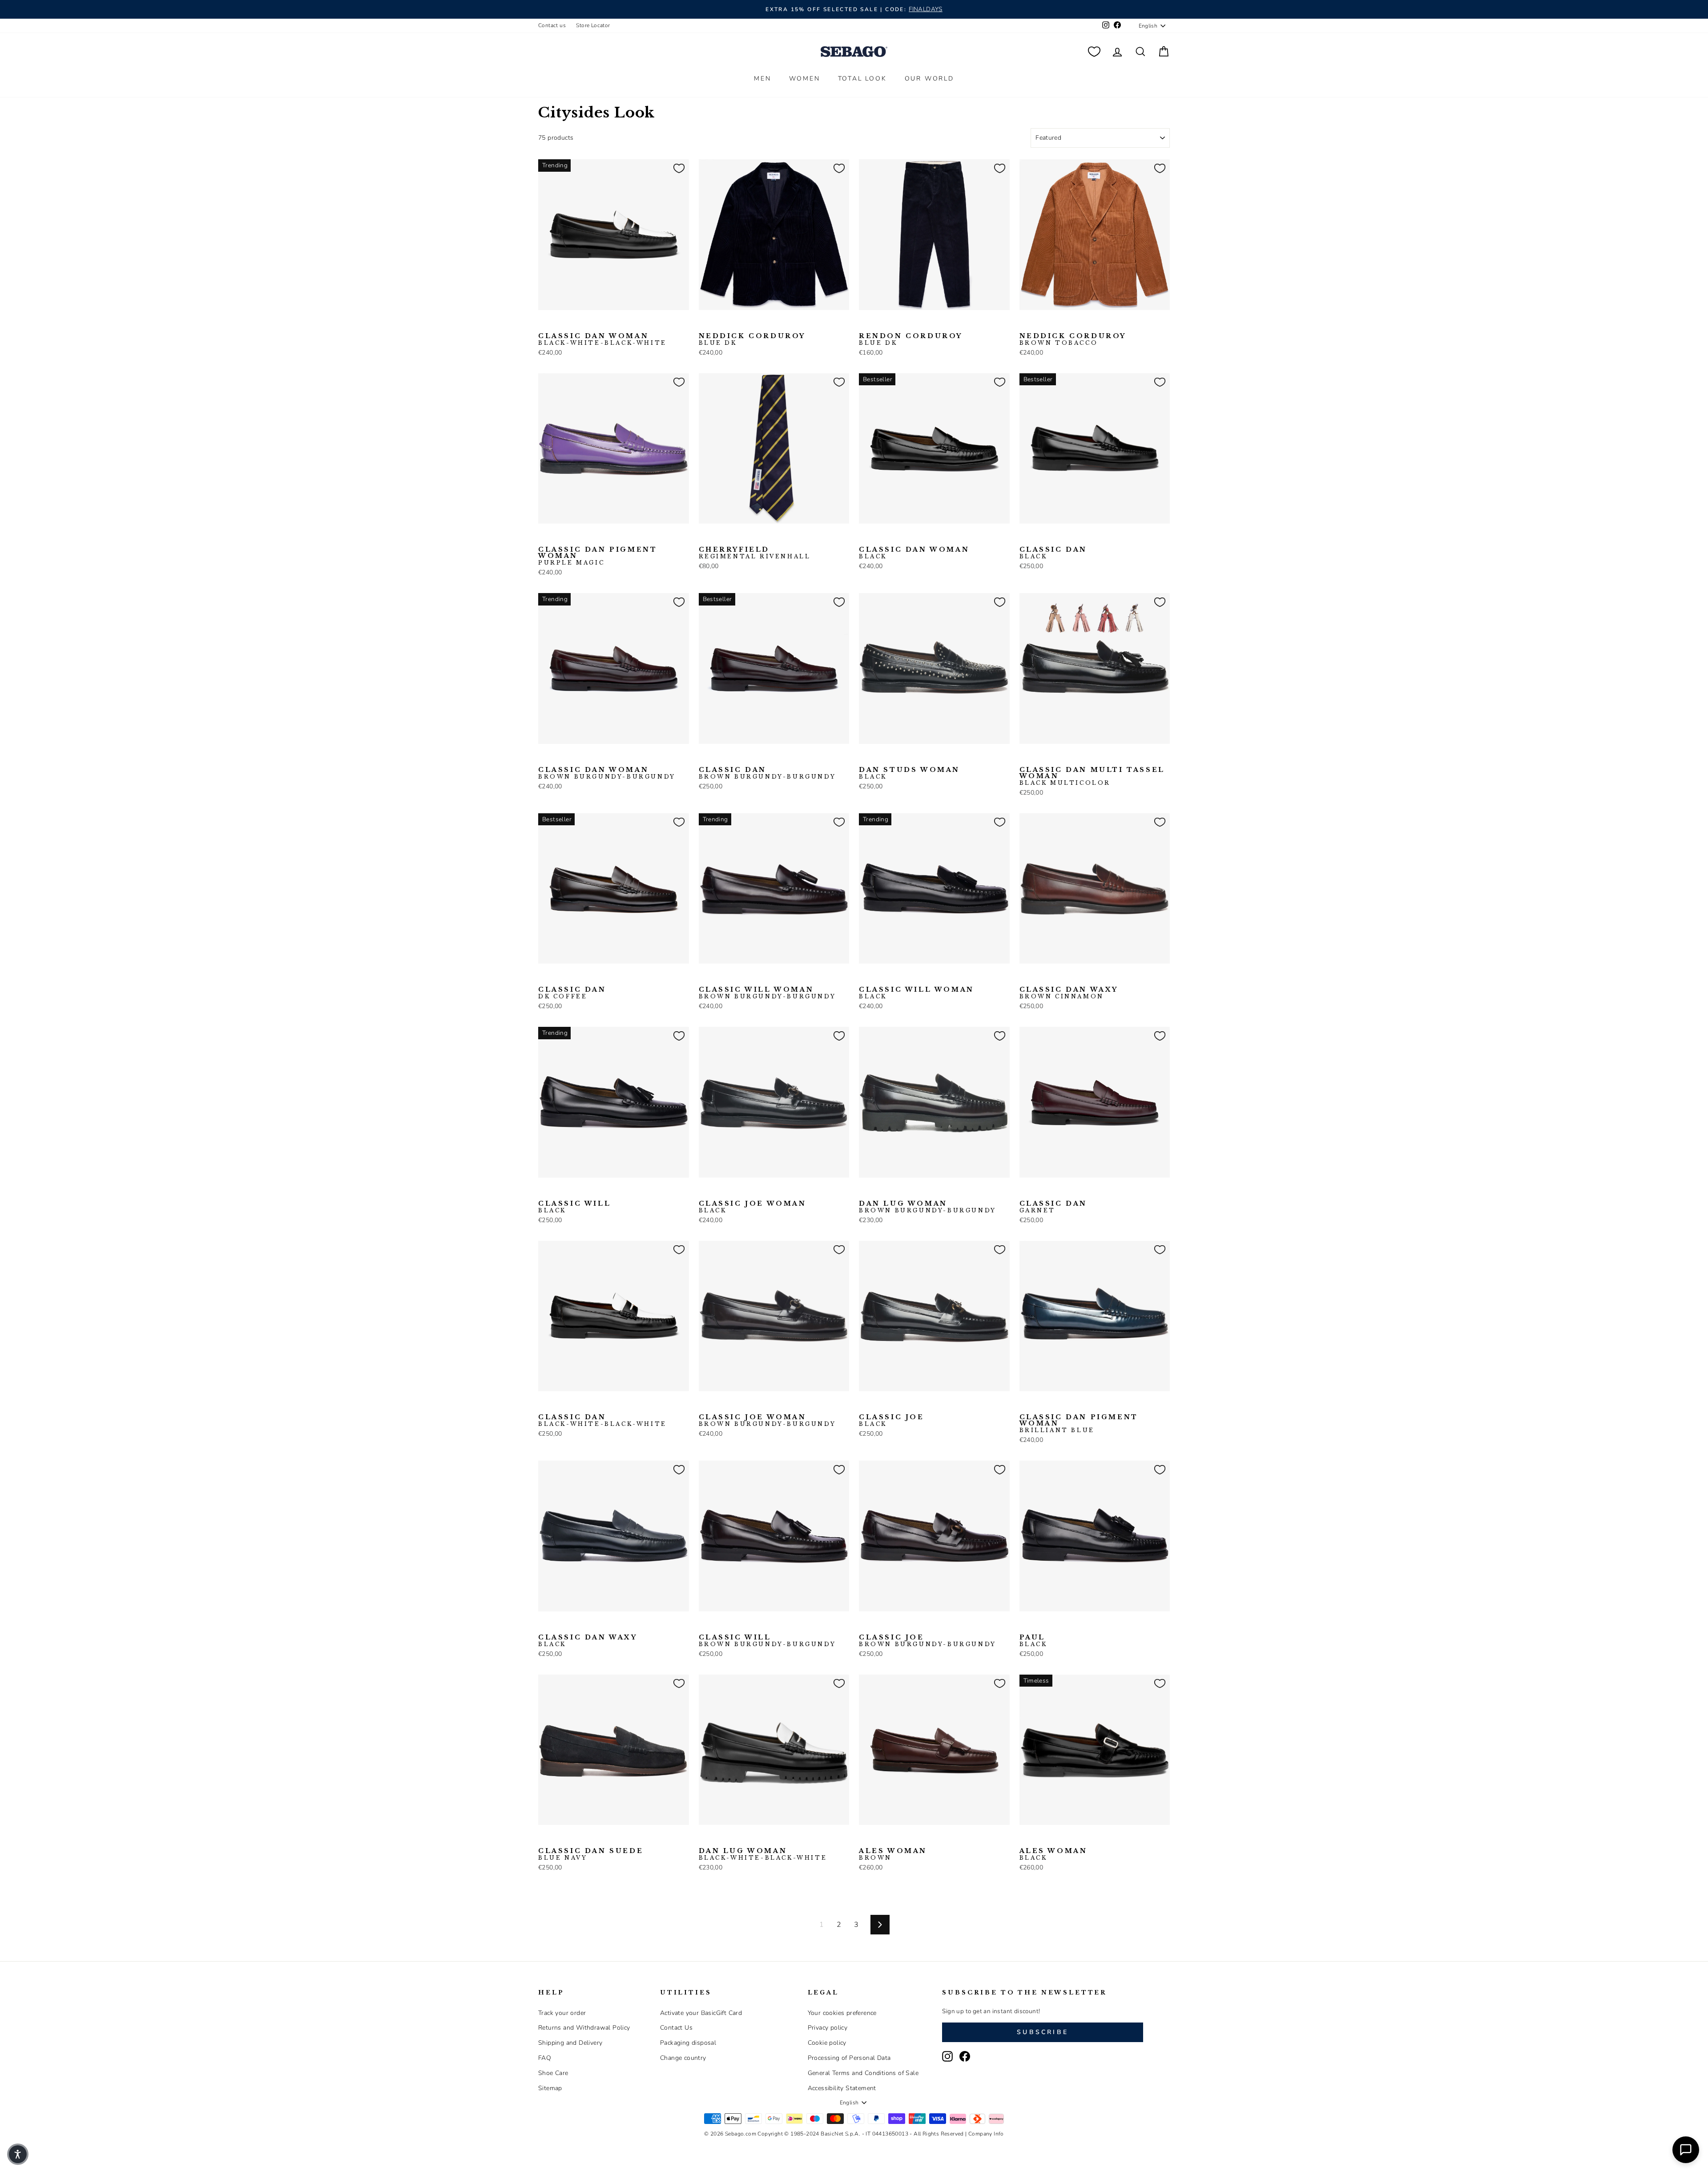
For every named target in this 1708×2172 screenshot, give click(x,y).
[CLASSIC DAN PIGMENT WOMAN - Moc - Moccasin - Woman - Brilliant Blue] (558, 537)
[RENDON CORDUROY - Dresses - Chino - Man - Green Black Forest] (907, 324)
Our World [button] (929, 79)
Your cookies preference (842, 2013)
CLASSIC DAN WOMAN (602, 339)
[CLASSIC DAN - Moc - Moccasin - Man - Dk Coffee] (1068, 537)
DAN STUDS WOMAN (909, 773)
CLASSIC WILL (574, 1207)
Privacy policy (828, 2028)
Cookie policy (827, 2043)
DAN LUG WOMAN (928, 1207)
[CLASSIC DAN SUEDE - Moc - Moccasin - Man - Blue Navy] (544, 1839)
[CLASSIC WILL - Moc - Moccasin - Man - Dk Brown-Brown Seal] (572, 1191)
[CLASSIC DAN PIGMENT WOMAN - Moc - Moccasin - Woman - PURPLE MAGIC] (544, 537)
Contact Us (676, 2028)
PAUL (1033, 1641)
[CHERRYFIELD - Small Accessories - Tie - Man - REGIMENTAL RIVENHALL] (705, 537)
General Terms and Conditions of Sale (863, 2073)
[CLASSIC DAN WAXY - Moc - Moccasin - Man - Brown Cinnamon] (1025, 977)
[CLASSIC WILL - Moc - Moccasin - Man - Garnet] (587, 1191)
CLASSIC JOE (892, 1421)
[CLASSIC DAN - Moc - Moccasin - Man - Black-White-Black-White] (1039, 537)
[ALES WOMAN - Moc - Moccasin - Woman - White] (893, 1839)
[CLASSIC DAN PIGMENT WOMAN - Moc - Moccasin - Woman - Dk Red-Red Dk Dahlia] (572, 537)
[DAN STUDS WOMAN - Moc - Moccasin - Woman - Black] (865, 758)
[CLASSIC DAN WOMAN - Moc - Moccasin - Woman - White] (587, 324)
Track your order (562, 2013)
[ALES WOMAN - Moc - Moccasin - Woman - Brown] (865, 1839)
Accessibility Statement (842, 2088)
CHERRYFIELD (755, 553)
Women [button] (805, 79)
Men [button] (762, 79)
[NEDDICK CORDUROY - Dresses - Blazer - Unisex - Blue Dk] (705, 324)
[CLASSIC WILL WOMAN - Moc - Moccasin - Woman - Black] (719, 977)
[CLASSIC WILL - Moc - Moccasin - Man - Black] (544, 1191)
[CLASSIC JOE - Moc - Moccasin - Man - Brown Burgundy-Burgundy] (879, 1405)
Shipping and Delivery (570, 2043)
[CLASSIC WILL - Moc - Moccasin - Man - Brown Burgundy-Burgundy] (558, 1191)
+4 (600, 537)
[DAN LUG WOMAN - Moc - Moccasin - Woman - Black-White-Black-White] (893, 1191)
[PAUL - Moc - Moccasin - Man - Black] (1025, 1625)
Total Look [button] (862, 79)
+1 (921, 323)
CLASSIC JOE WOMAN (753, 1207)
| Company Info (985, 2134)
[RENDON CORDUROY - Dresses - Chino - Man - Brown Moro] (879, 324)
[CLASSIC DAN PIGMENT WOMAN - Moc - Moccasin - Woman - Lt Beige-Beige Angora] (587, 537)
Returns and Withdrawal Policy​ (584, 2028)
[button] (18, 2154)
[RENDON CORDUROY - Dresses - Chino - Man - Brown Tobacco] (893, 324)
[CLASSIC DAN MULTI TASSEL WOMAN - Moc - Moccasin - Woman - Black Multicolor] (1025, 758)
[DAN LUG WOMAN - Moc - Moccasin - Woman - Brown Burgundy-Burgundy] (865, 1191)
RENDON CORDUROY (911, 339)
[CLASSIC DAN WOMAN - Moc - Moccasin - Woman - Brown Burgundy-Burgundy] (572, 324)
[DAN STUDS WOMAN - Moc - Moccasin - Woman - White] (879, 758)
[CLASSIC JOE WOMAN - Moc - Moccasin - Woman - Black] (705, 1191)
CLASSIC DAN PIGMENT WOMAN (598, 556)
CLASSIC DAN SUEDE (591, 1854)
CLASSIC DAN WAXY (1069, 993)
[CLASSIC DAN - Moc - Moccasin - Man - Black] (1025, 537)
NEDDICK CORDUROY (752, 339)
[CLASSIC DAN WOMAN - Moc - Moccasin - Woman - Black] (558, 324)
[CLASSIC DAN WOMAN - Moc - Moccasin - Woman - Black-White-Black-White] (544, 324)
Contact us (552, 25)
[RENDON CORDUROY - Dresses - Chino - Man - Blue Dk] (865, 324)
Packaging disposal (688, 2043)
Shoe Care (553, 2073)
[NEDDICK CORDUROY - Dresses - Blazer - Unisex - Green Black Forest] (747, 324)
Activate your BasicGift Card (701, 2013)
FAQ (545, 2058)
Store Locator (593, 25)
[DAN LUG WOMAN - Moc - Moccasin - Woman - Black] (879, 1191)
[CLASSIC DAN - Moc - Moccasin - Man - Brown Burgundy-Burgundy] (1054, 537)
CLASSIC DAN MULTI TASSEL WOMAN (1092, 776)
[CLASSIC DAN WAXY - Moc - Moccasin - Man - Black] (1039, 977)
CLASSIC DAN (1053, 553)
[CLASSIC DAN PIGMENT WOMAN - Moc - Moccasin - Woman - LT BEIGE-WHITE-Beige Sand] (1068, 1405)
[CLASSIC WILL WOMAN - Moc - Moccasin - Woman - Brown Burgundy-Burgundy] (705, 977)
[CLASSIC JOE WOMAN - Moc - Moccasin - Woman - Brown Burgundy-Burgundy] (719, 1191)
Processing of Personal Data (849, 2058)
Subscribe (1043, 2032)
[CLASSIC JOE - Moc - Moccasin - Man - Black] (865, 1405)
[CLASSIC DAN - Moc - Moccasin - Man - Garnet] (1025, 1191)
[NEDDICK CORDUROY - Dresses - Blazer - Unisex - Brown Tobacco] (733, 324)
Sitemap (550, 2088)
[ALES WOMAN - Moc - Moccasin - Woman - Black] (879, 1839)
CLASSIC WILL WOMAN (767, 993)
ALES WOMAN (893, 1854)
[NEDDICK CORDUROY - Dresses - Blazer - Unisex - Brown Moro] (719, 324)
